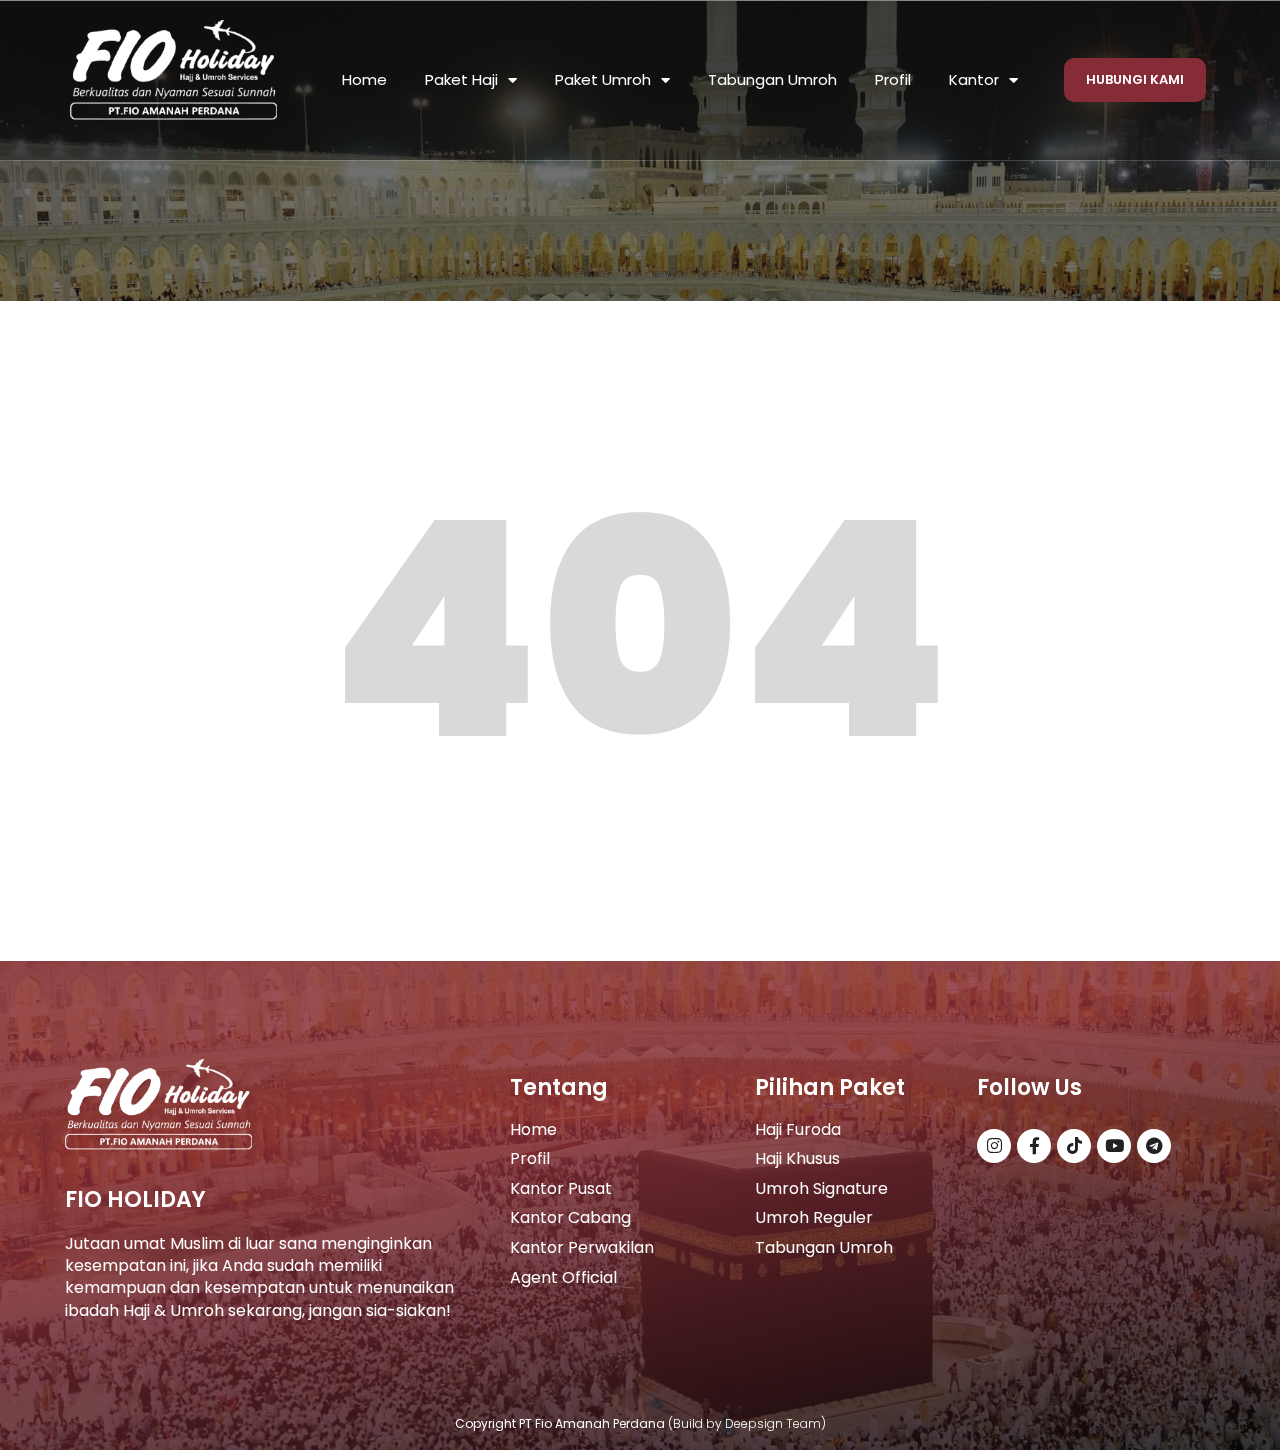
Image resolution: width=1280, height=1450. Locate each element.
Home (364, 79)
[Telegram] (1154, 1146)
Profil (893, 79)
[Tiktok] (1074, 1146)
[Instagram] (994, 1146)
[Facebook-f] (1034, 1146)
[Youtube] (1114, 1146)
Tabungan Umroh (772, 79)
